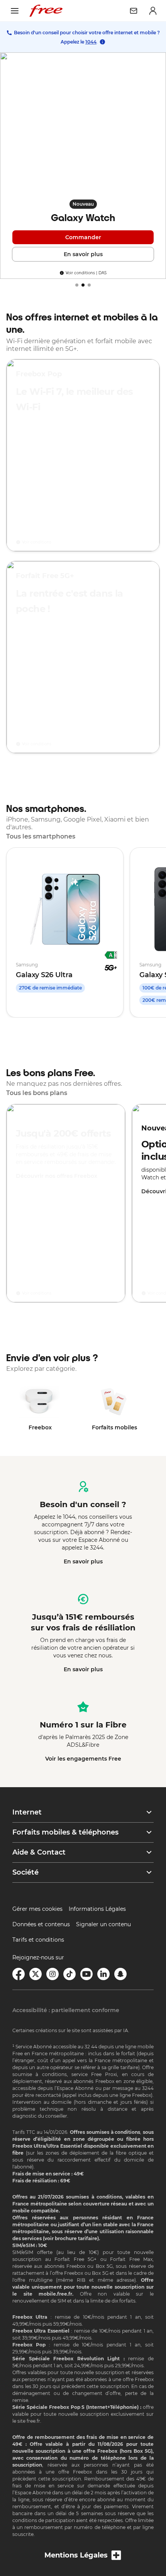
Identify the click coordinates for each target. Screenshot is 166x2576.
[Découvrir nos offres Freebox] (66, 1203)
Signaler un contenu (103, 1924)
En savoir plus (83, 1561)
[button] (83, 1812)
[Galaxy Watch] (83, 166)
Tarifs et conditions (38, 1940)
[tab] (77, 285)
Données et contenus (41, 1924)
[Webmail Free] (134, 11)
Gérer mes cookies (37, 1909)
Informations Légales (97, 1909)
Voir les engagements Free (83, 1759)
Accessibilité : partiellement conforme (66, 2010)
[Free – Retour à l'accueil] (46, 11)
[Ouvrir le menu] (15, 11)
